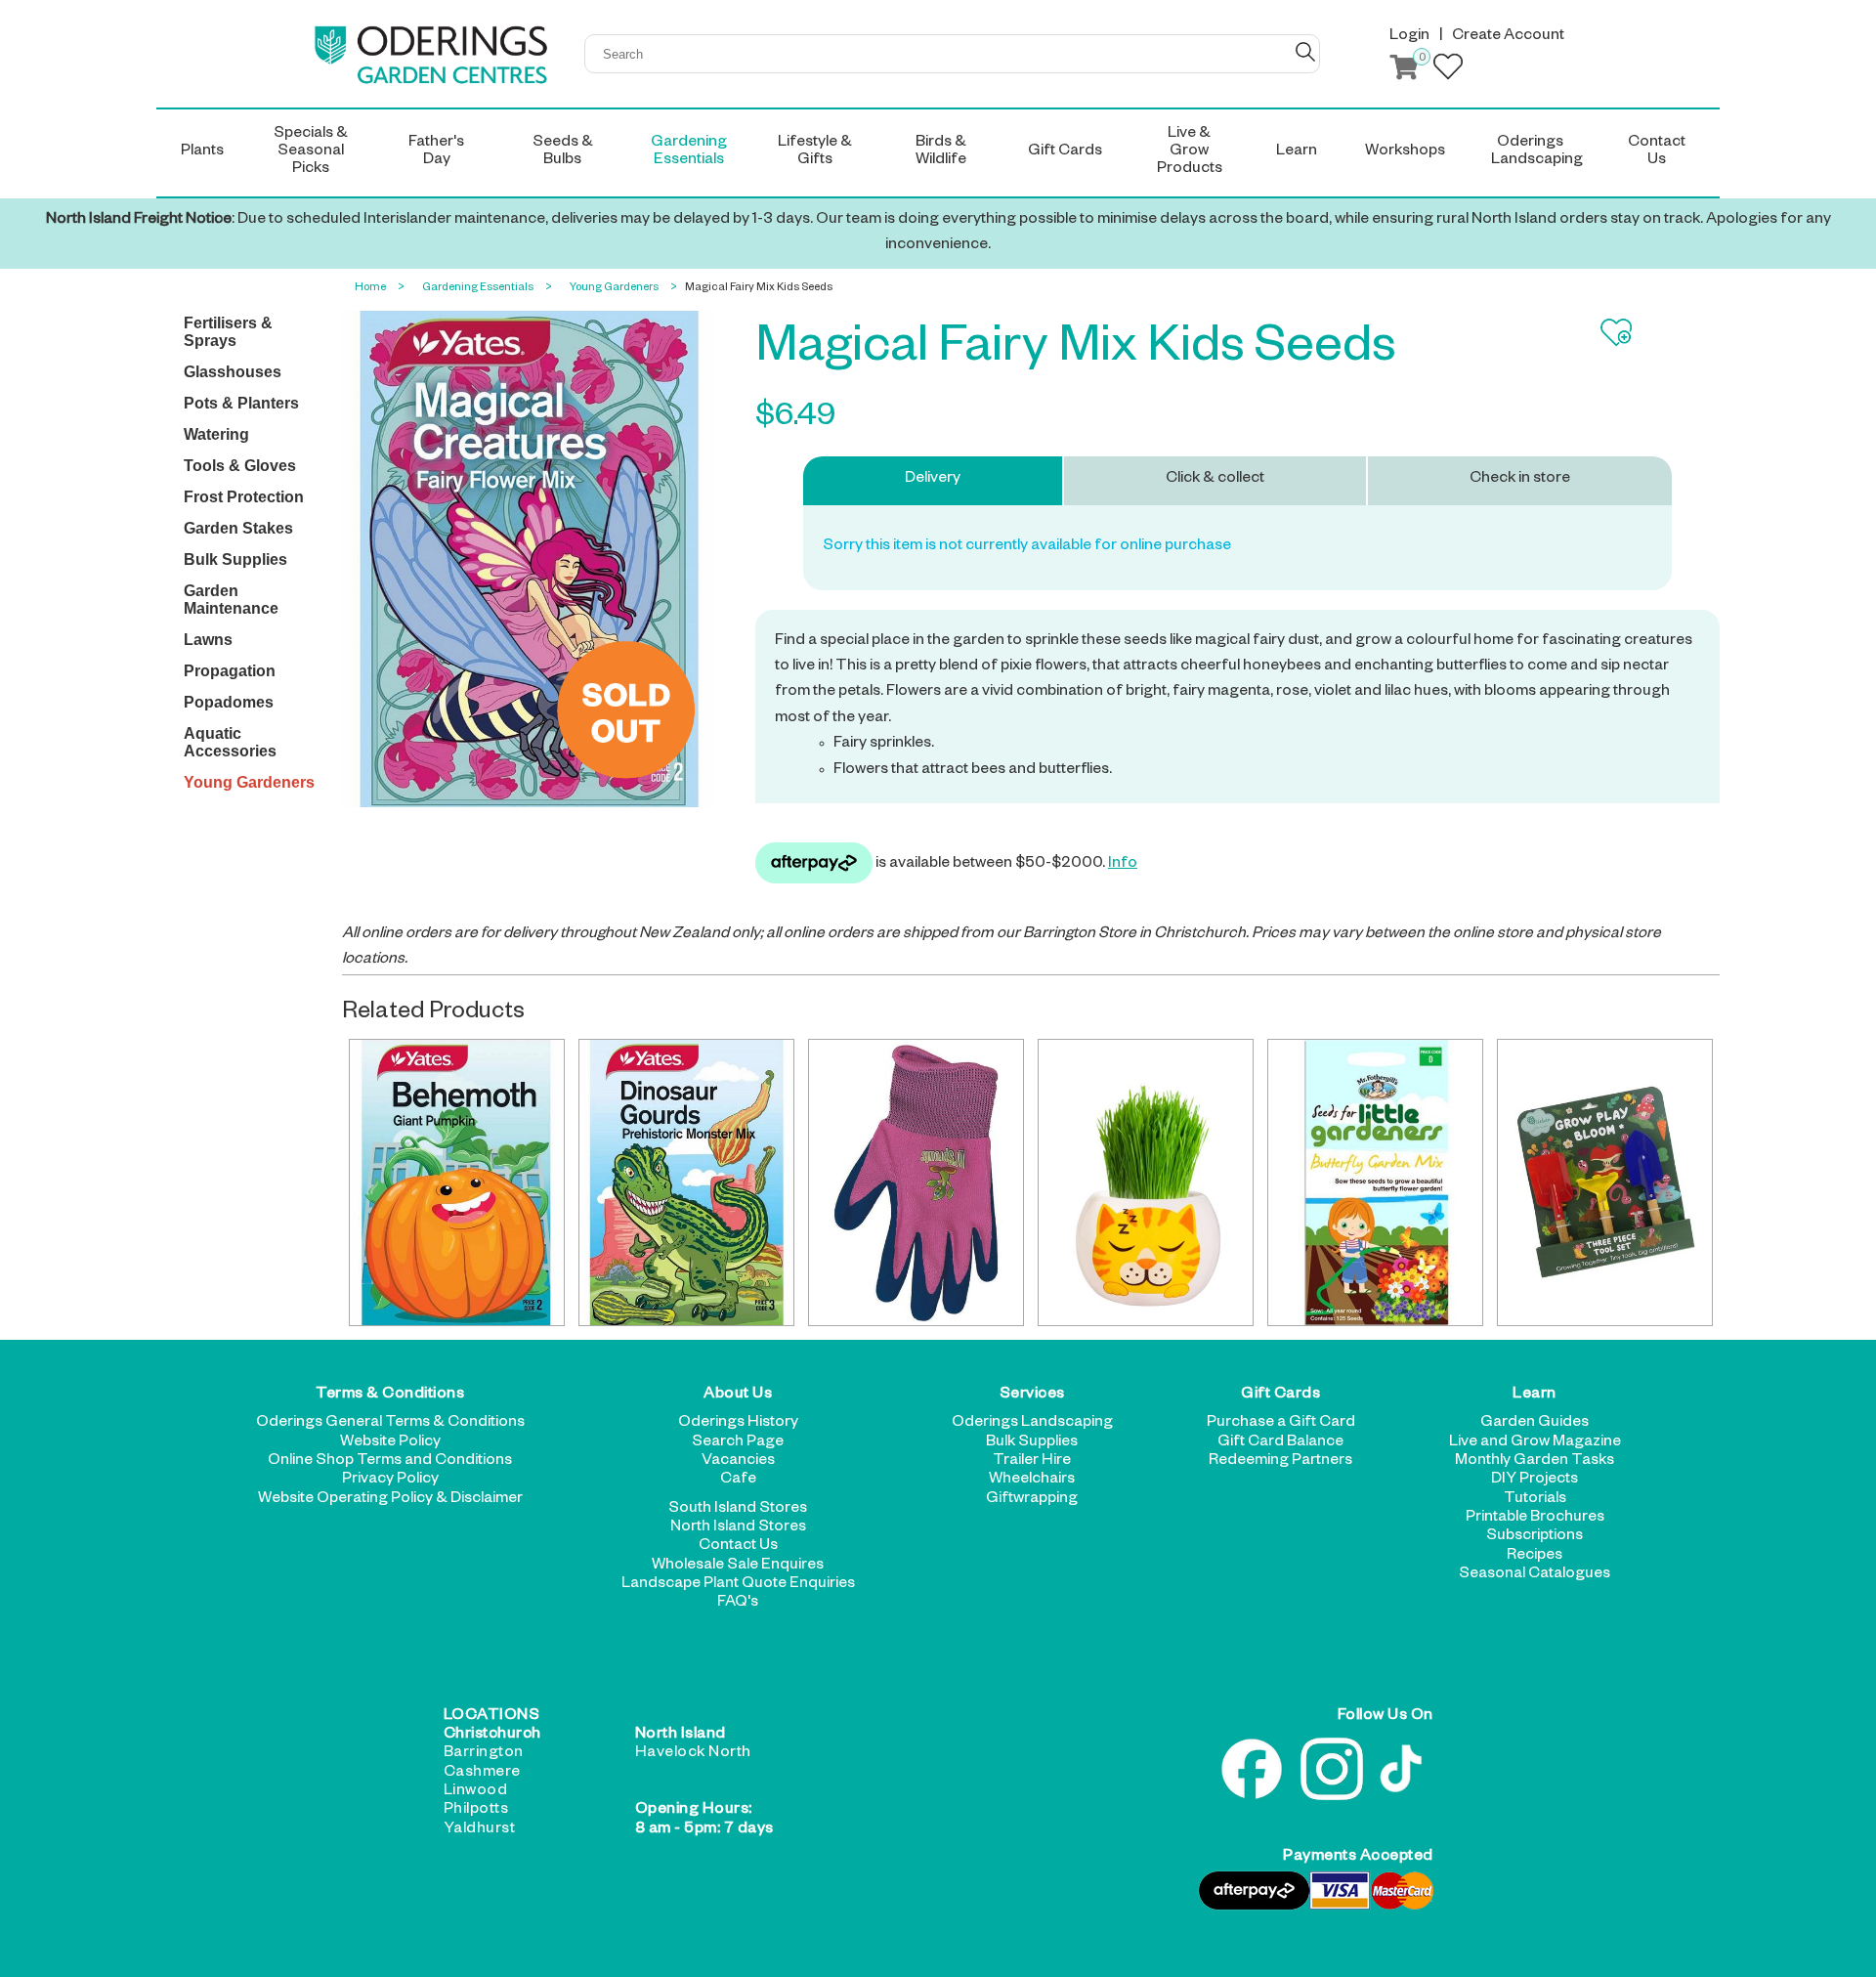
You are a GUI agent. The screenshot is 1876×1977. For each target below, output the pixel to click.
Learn (1535, 1396)
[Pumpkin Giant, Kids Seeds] (457, 1182)
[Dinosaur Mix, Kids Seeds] (686, 1182)
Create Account (1508, 37)
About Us (738, 1396)
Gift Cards (1280, 1396)
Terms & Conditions (390, 1396)
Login (1409, 37)
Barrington (484, 1754)
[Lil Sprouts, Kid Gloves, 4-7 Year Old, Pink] (916, 1182)
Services (1032, 1396)
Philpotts (476, 1811)
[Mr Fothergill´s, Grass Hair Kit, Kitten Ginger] (1146, 1182)
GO (1305, 52)
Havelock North (693, 1754)
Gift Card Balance (1280, 1443)
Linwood (476, 1792)
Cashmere (482, 1774)
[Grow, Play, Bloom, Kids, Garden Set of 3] (1605, 1182)
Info (1123, 865)
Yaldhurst (480, 1830)
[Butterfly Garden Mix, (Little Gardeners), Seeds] (1375, 1182)
